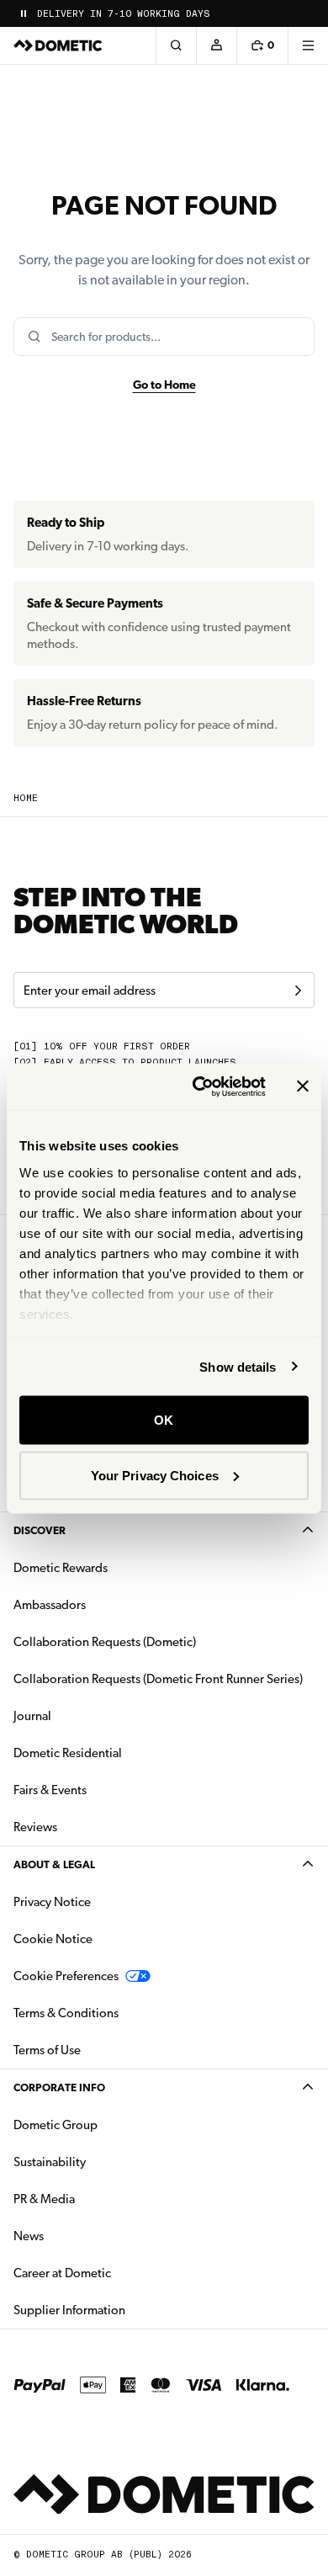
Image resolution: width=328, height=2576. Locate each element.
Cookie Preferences (66, 1976)
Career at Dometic (115, 2273)
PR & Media (97, 2199)
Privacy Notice (52, 1902)
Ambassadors (50, 1605)
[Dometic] (58, 45)
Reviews (35, 1827)
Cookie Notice (53, 1939)
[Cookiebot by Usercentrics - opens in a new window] (199, 1086)
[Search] (176, 45)
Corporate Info (59, 2087)
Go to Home (164, 385)
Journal (32, 1716)
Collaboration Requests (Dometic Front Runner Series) (158, 1679)
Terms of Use (47, 2050)
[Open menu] (308, 45)
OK (164, 1420)
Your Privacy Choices (155, 1475)
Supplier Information (69, 2310)
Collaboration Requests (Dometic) (105, 1642)
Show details (238, 1366)
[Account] (216, 45)
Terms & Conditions (66, 2013)
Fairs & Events (50, 1790)
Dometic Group (108, 2125)
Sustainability (50, 2162)
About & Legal (54, 1864)
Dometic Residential (121, 1753)
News (82, 2236)
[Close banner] (303, 1086)
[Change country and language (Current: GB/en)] (308, 13)
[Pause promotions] (24, 13)
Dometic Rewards (61, 1568)
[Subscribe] (298, 991)
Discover (40, 1530)
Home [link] (26, 798)
